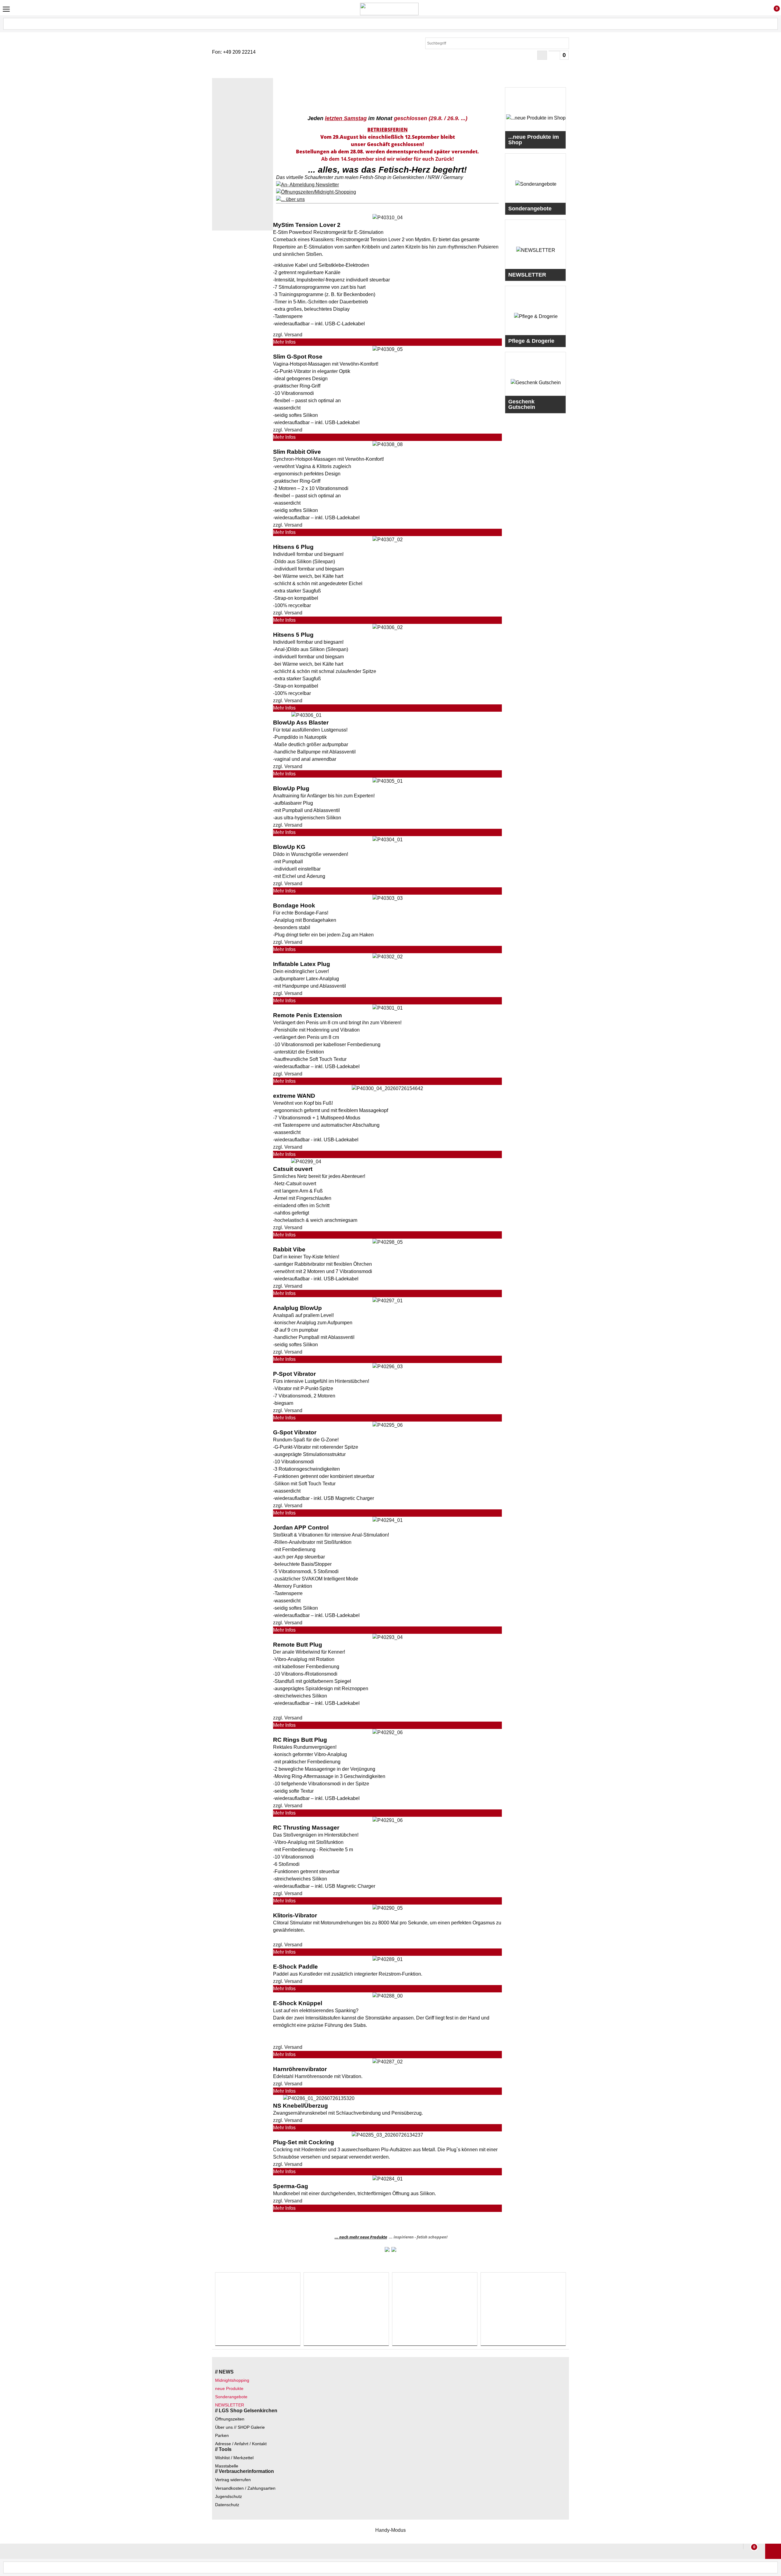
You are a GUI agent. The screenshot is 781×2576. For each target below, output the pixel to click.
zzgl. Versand (288, 335)
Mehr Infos (284, 342)
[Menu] (6, 9)
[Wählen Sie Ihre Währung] (542, 55)
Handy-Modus (390, 2530)
